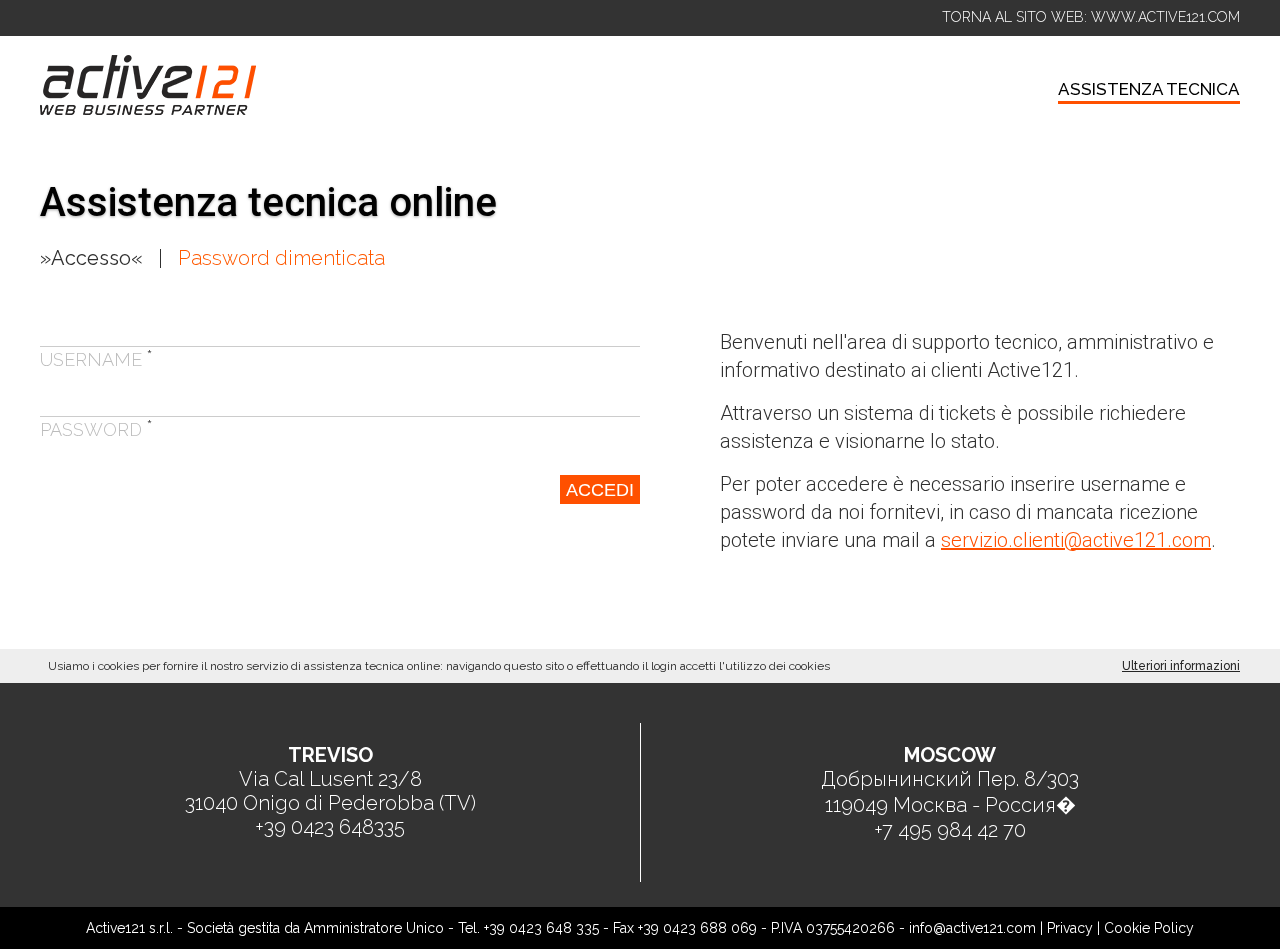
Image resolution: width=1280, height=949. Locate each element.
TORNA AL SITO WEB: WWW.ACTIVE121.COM (1091, 17)
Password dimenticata (281, 258)
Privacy (1070, 928)
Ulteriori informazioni (1181, 666)
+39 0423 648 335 (541, 928)
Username (96, 359)
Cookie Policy (1149, 928)
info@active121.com (972, 928)
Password (96, 429)
